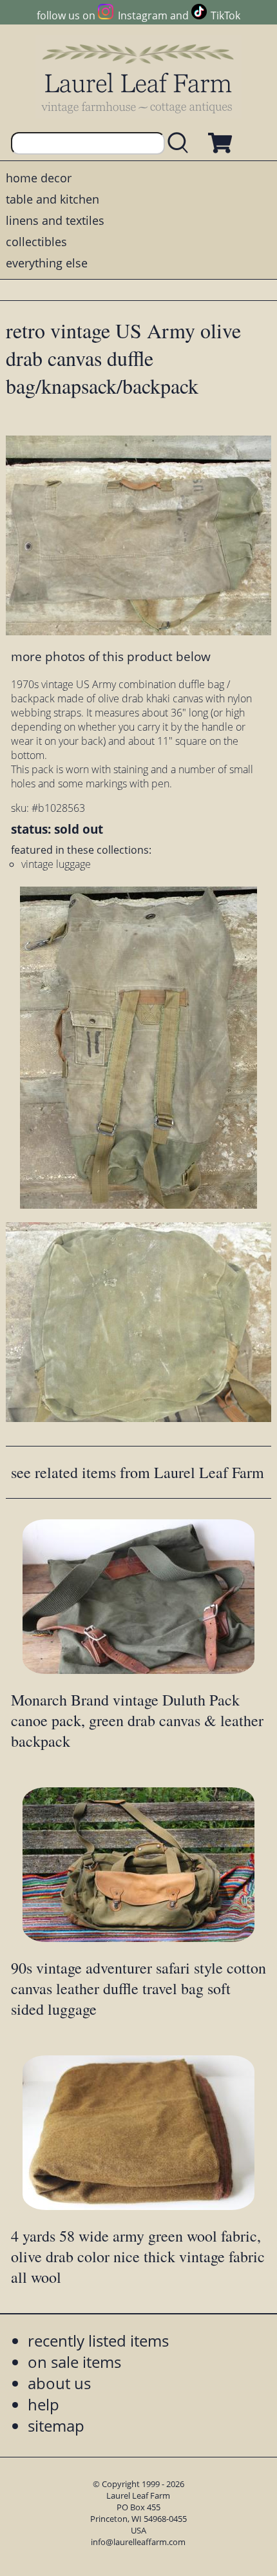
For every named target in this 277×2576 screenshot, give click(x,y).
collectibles (36, 242)
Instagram (142, 15)
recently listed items (98, 2341)
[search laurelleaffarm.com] (181, 143)
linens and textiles (55, 220)
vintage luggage (56, 864)
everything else (47, 263)
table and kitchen (53, 199)
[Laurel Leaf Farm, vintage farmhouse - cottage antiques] (138, 78)
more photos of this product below (111, 656)
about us (59, 2383)
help (43, 2404)
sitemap (56, 2426)
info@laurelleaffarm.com (138, 2542)
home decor (39, 178)
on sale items (74, 2362)
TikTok (225, 15)
